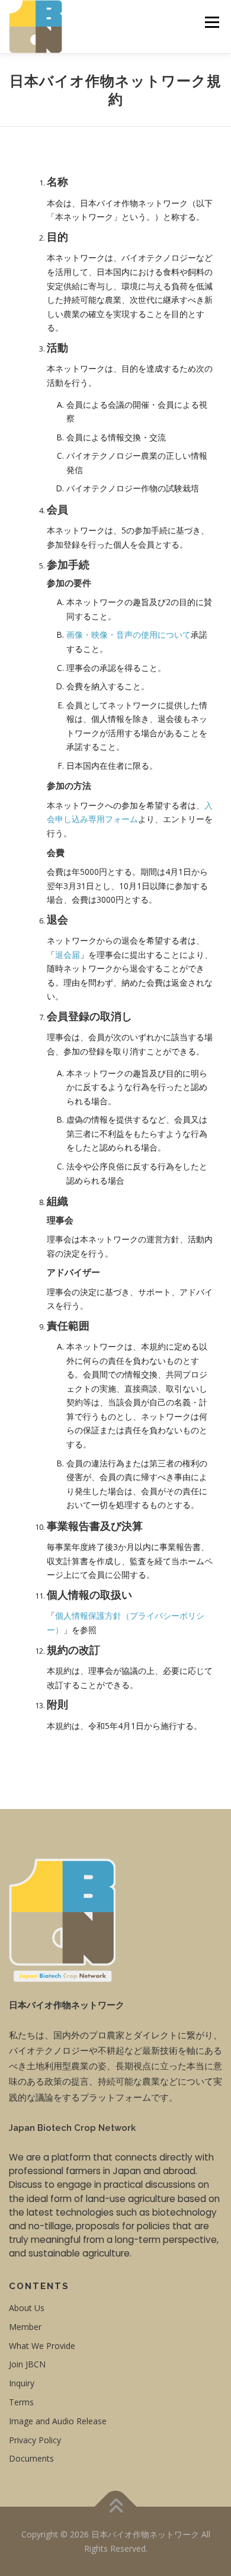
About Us (27, 2308)
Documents (31, 2458)
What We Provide (42, 2346)
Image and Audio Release (58, 2421)
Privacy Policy (35, 2440)
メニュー (212, 22)
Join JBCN (27, 2364)
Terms (21, 2402)
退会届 (68, 955)
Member (25, 2327)
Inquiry (22, 2383)
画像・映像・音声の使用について (129, 635)
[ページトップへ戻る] (116, 2507)
